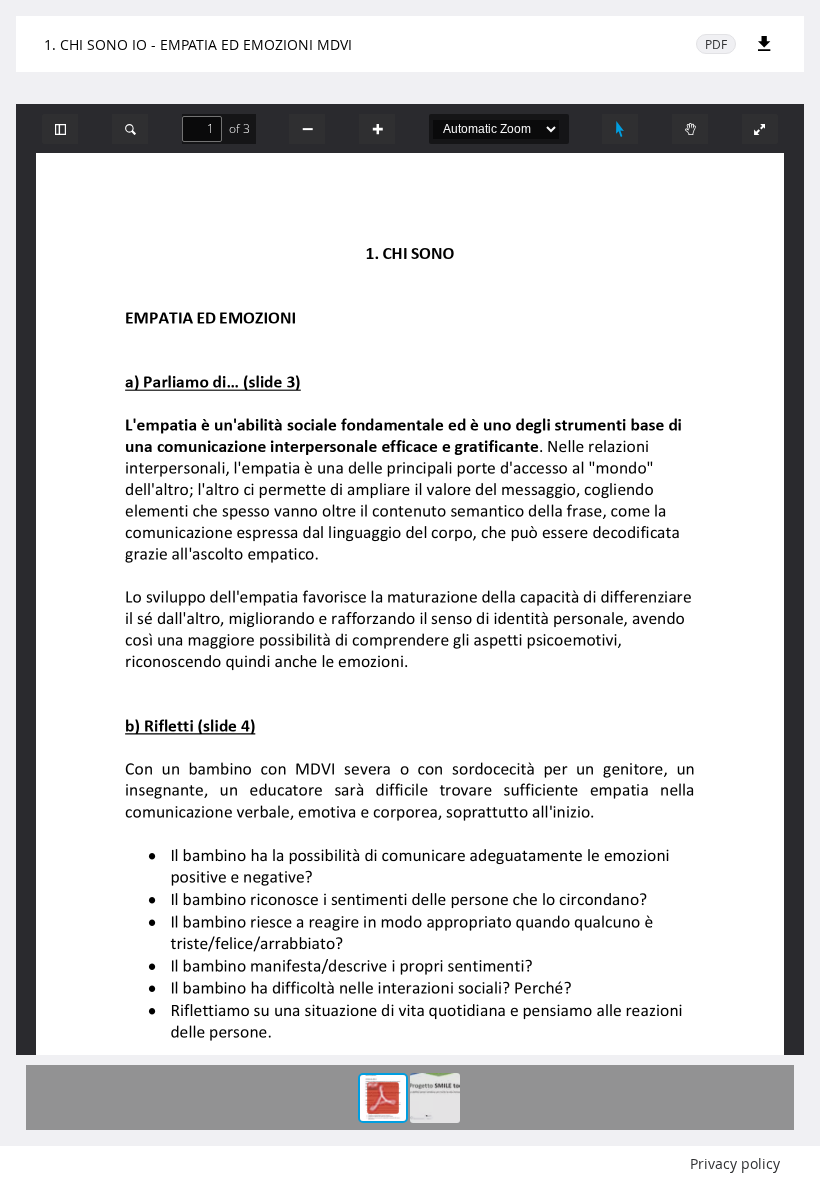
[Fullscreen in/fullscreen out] (760, 129)
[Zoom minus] (307, 129)
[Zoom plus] (377, 129)
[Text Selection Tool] (620, 129)
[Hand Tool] (690, 129)
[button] (60, 129)
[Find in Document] (130, 129)
